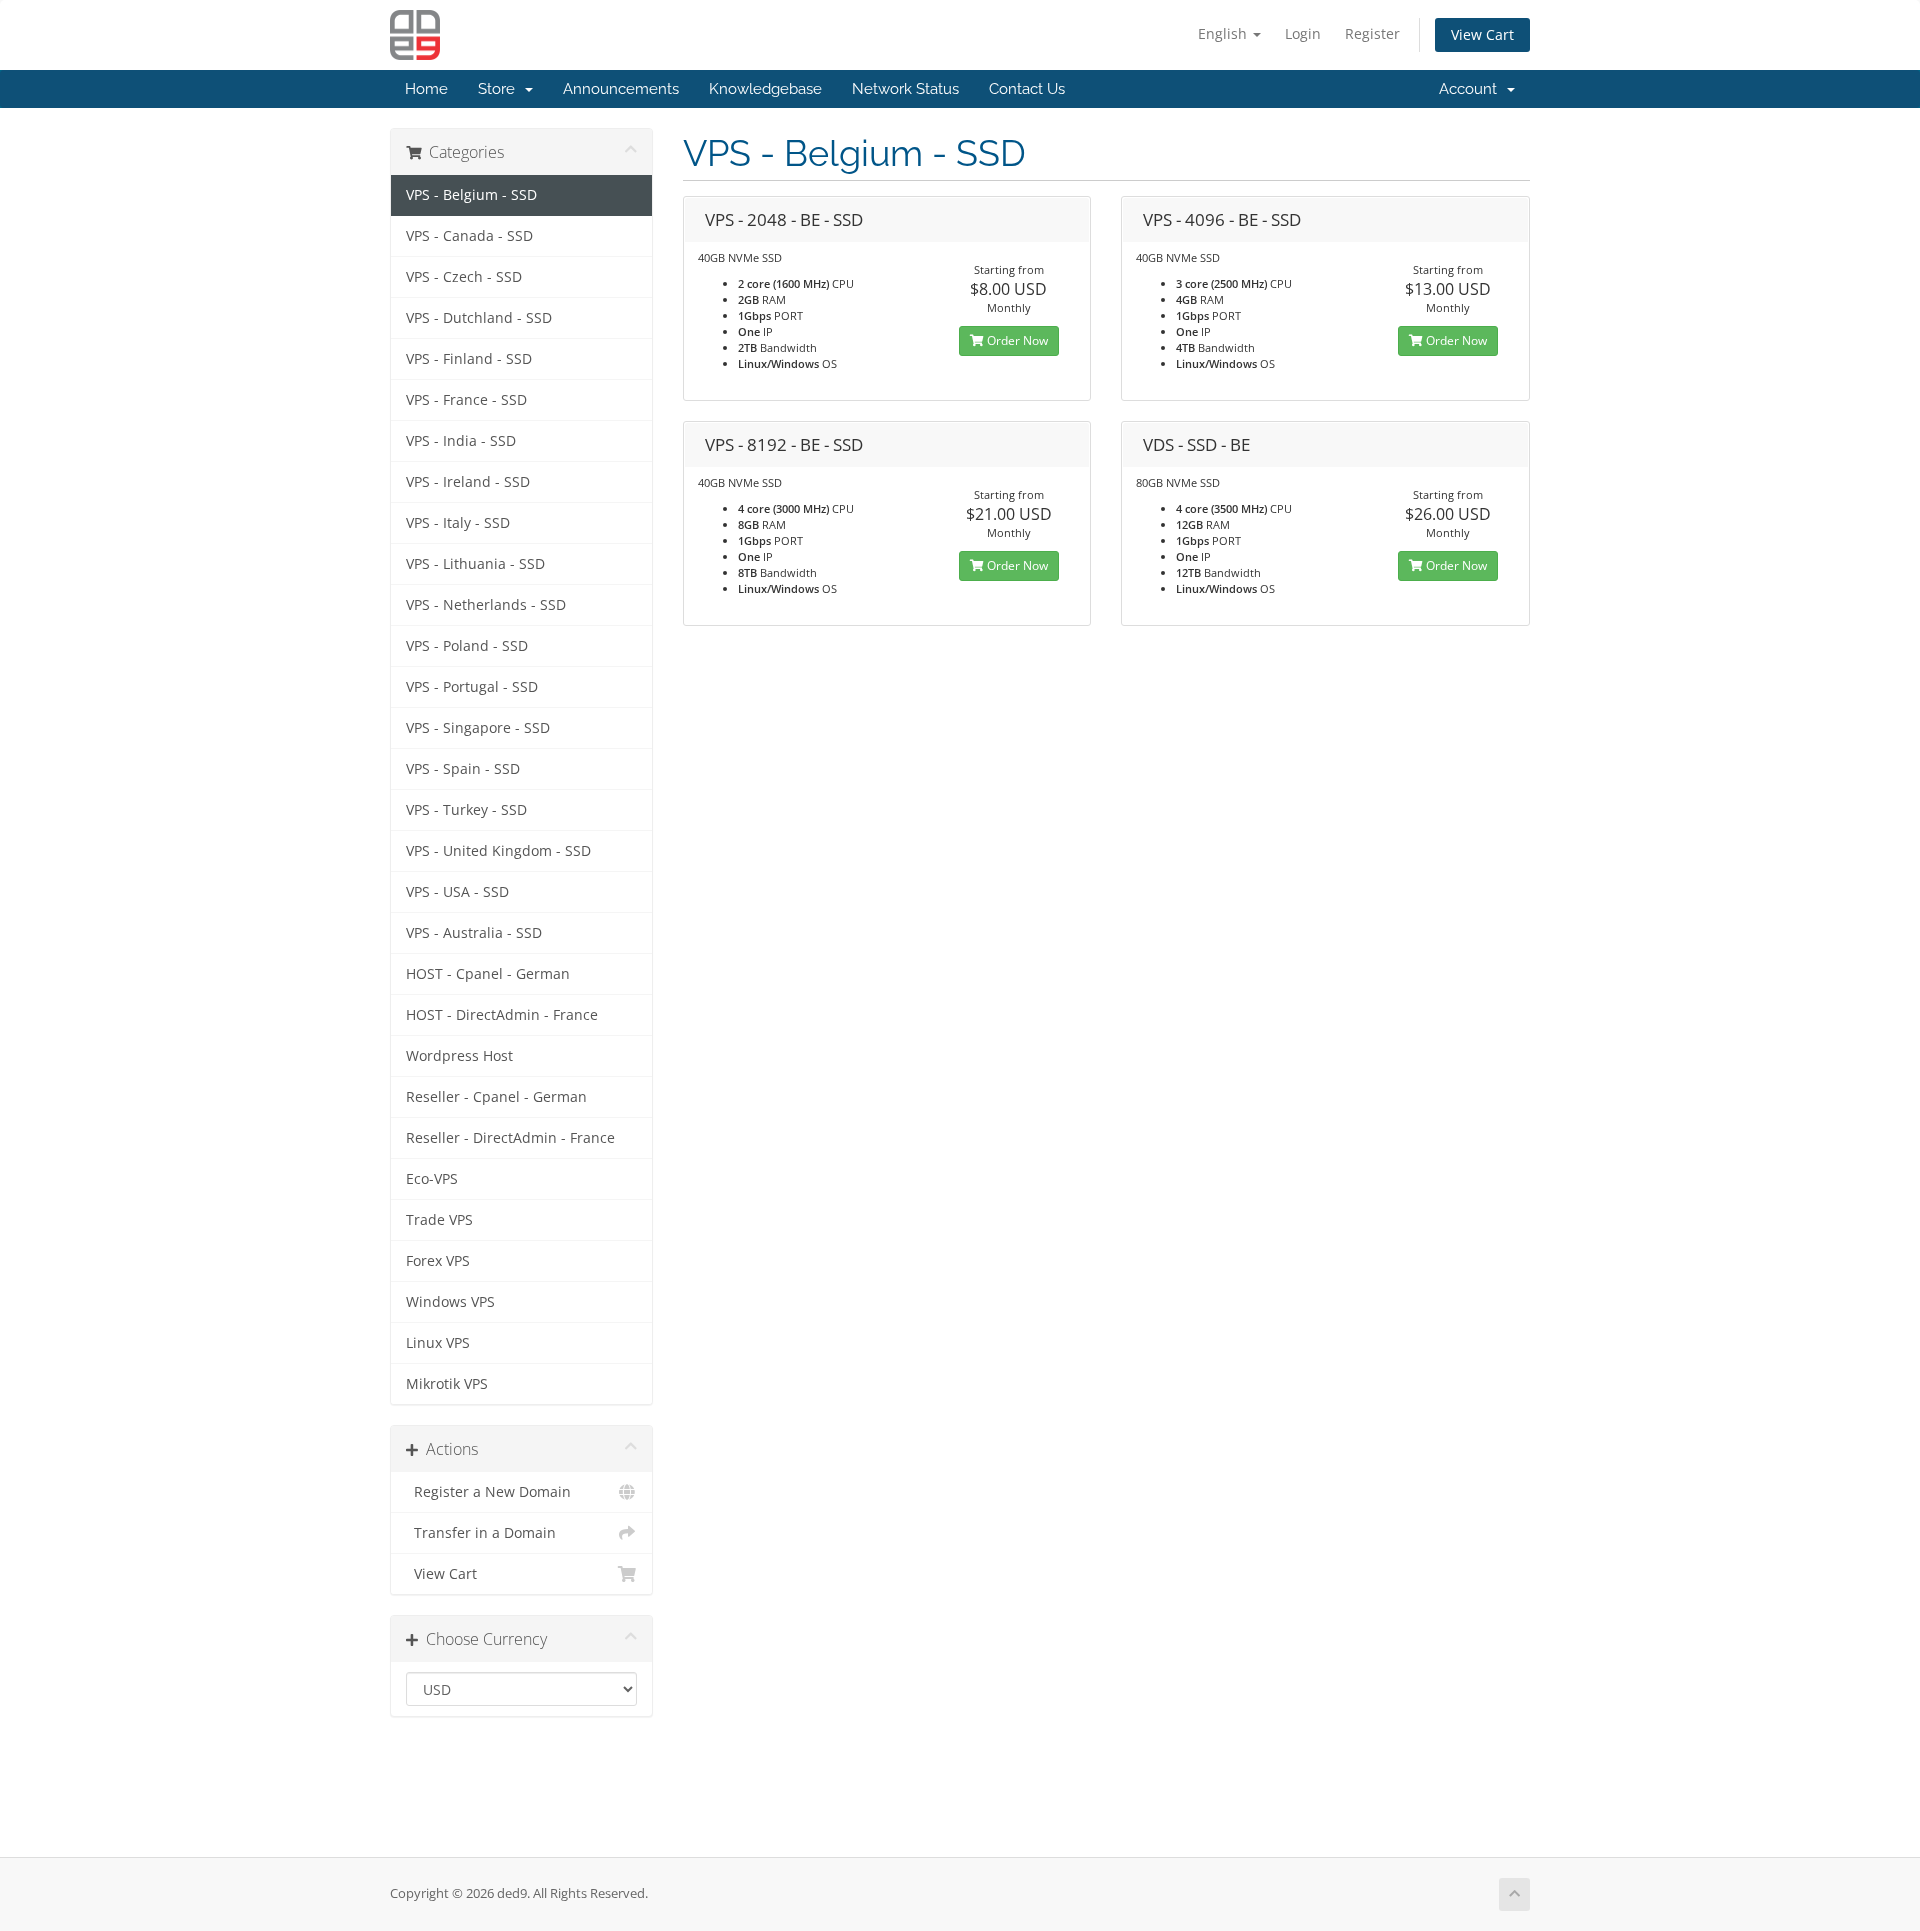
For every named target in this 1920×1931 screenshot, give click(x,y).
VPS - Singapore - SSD (478, 728)
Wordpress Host (459, 1056)
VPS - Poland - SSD (467, 646)
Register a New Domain (488, 1492)
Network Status (905, 89)
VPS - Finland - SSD (469, 359)
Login (1303, 33)
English (1224, 33)
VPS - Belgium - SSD (471, 195)
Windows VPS (450, 1302)
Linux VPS (438, 1343)
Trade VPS (439, 1220)
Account (1472, 89)
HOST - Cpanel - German (488, 974)
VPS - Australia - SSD (474, 933)
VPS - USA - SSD (457, 892)
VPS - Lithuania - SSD (475, 564)
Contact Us (1027, 89)
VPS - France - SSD (466, 400)
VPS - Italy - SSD (458, 523)
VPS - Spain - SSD (463, 769)
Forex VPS (438, 1261)
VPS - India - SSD (461, 441)
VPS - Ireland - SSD (468, 482)
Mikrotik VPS (447, 1384)
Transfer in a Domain (481, 1533)
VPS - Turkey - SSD (466, 810)
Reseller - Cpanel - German (496, 1097)
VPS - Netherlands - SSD (486, 605)
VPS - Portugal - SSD (472, 687)
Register (1372, 33)
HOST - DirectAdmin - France (502, 1015)
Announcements (621, 89)
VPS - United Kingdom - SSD (498, 851)
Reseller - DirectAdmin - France (510, 1138)
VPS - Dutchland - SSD (479, 318)
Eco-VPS (432, 1179)
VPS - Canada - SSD (469, 236)
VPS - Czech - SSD (464, 277)
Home (426, 89)
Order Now (1016, 340)
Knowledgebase (765, 89)
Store (500, 89)
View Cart (1482, 34)
